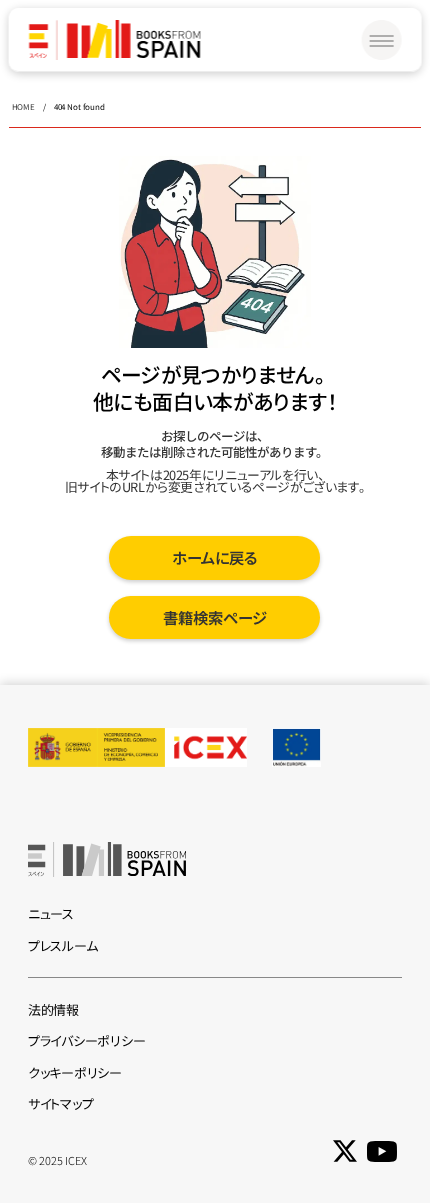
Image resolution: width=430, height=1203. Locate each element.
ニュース (51, 913)
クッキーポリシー (75, 1072)
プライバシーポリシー (86, 1040)
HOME (23, 106)
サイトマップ (60, 1103)
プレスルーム (62, 945)
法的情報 (53, 1009)
